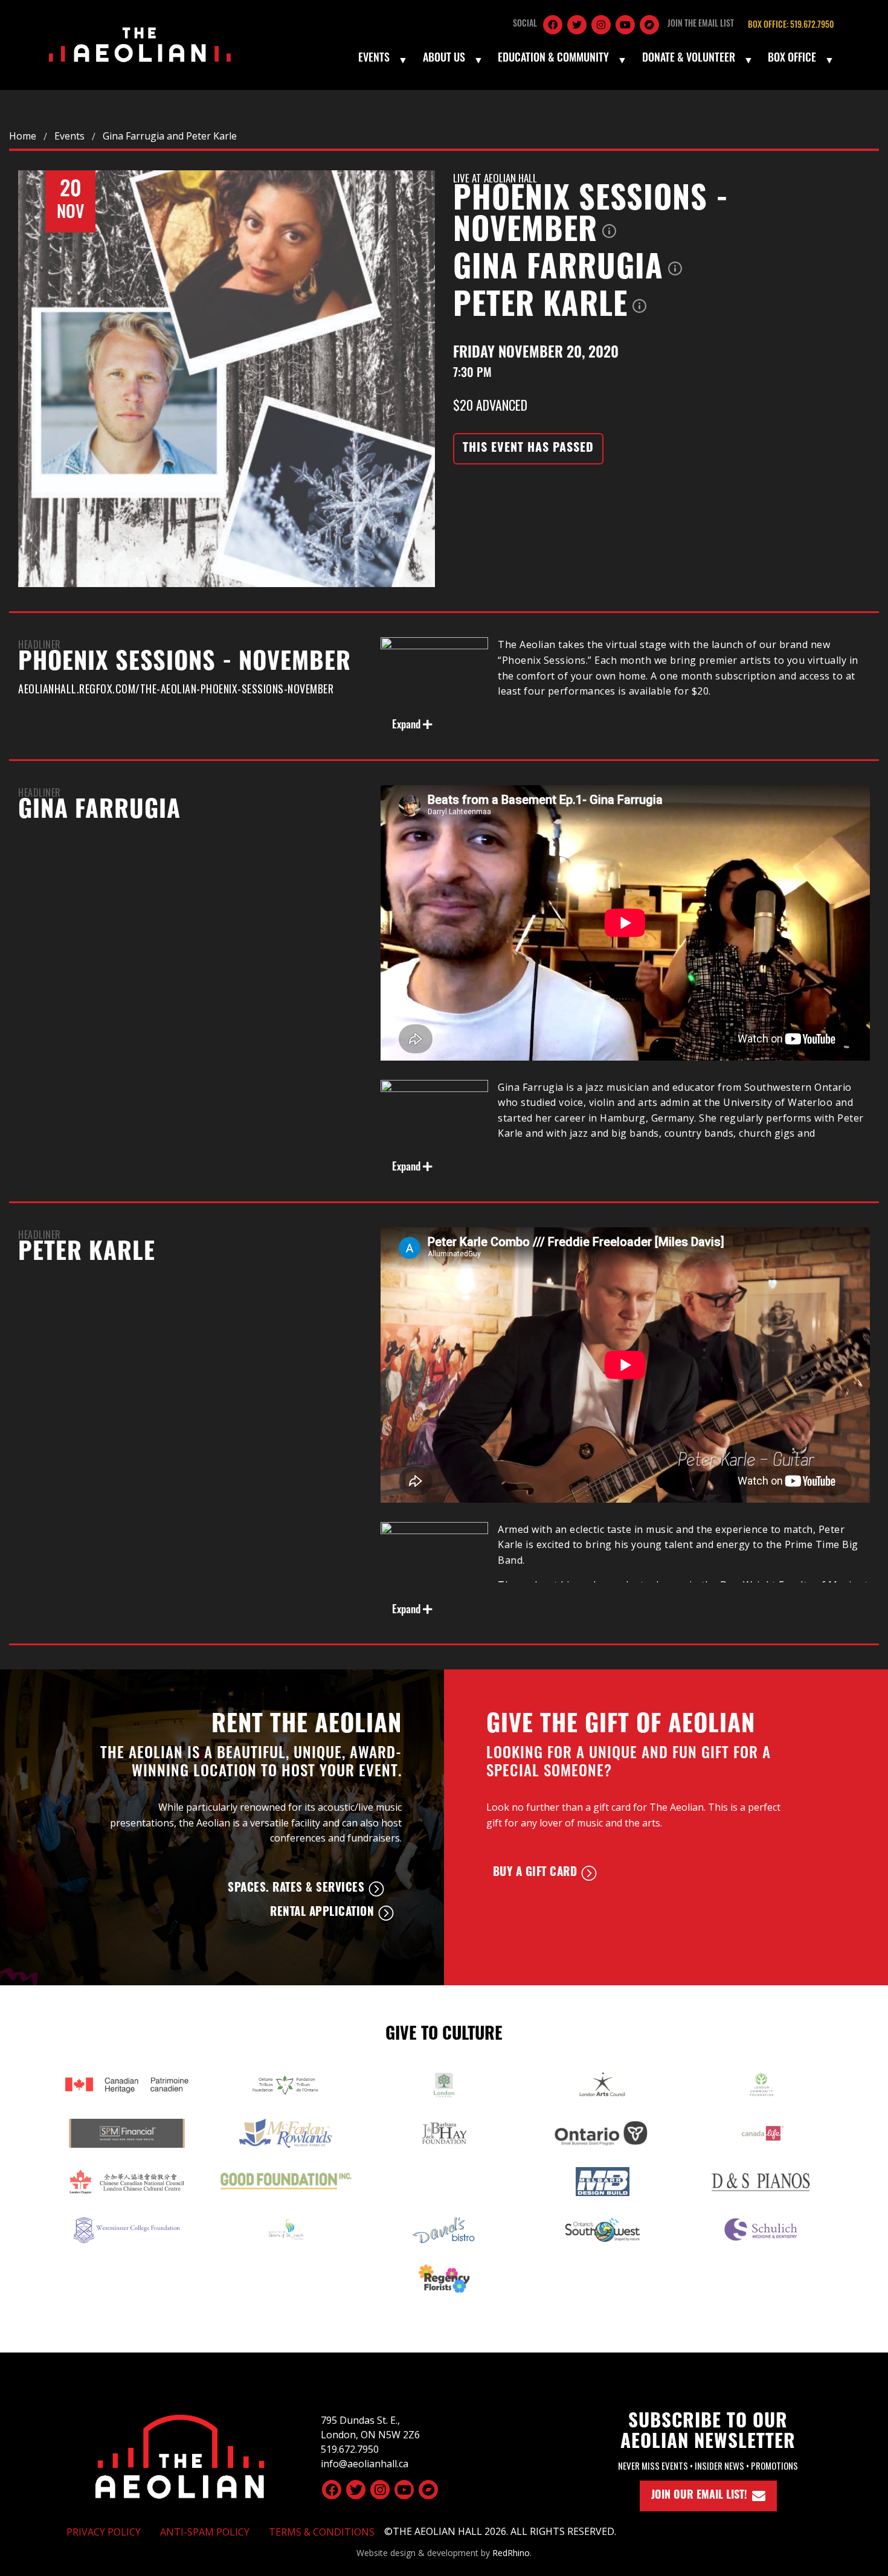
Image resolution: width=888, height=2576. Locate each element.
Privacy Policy (104, 2532)
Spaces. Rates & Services (296, 1889)
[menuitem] (382, 60)
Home (23, 136)
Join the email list (701, 24)
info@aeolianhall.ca (365, 2464)
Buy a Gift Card (535, 1873)
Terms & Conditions (322, 2532)
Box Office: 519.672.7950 (791, 26)
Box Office (792, 59)
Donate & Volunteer (689, 59)
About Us (444, 59)
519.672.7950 (350, 2449)
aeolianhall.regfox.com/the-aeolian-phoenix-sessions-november (176, 689)
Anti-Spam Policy (205, 2532)
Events (374, 59)
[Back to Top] (180, 2455)
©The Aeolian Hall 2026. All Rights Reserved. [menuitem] (500, 2531)
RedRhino (511, 2553)
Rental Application (322, 1913)
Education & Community (553, 59)
